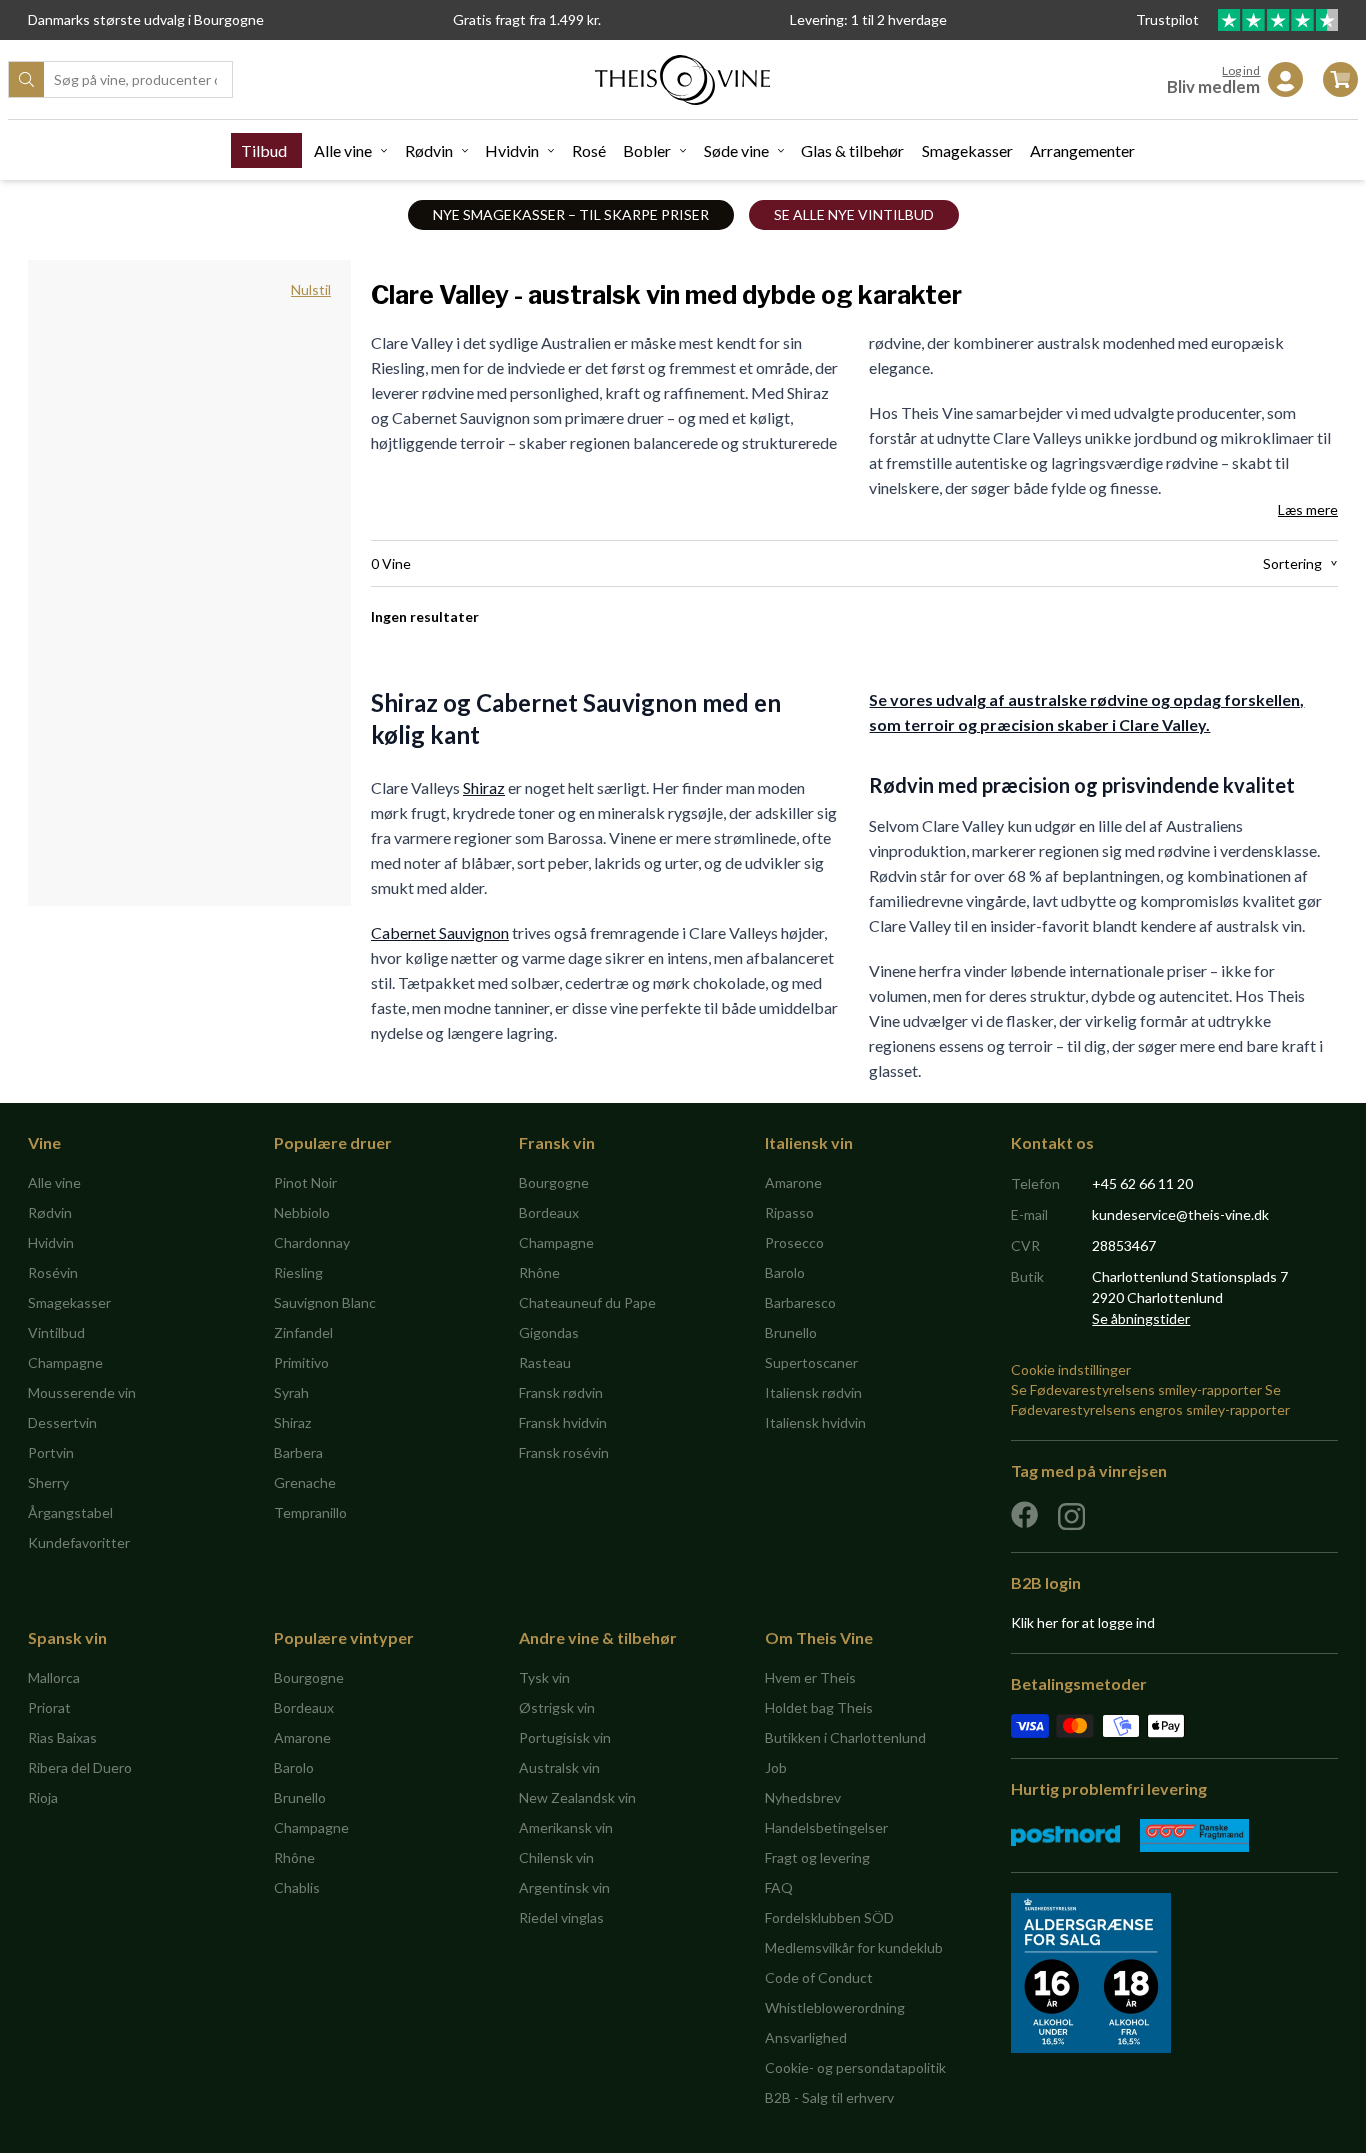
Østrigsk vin (557, 1707)
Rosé (589, 150)
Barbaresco (800, 1302)
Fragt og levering (817, 1857)
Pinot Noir (305, 1182)
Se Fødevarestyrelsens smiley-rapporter (1136, 1389)
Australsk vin (559, 1767)
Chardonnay (312, 1242)
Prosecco (794, 1242)
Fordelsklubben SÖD (829, 1917)
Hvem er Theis (810, 1677)
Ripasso (789, 1212)
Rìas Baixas (62, 1737)
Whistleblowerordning (835, 2007)
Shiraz (484, 787)
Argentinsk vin (564, 1887)
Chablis (297, 1887)
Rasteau (545, 1362)
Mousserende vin (82, 1392)
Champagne (65, 1362)
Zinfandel (303, 1332)
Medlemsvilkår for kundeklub (854, 1947)
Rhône (539, 1272)
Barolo (785, 1272)
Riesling (298, 1272)
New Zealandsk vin (577, 1797)
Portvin (51, 1452)
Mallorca (54, 1677)
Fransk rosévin (564, 1452)
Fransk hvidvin (563, 1422)
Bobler (647, 150)
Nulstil (311, 289)
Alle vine (343, 150)
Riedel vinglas (561, 1917)
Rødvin (429, 150)
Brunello (791, 1332)
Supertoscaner (811, 1362)
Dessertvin (62, 1422)
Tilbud (264, 150)
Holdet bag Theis (819, 1707)
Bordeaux (549, 1212)
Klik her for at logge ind (1083, 1622)
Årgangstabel (70, 1512)
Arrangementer (1082, 150)
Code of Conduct (819, 1977)
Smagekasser (967, 150)
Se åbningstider (1141, 1318)
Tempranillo (310, 1512)
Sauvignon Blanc (325, 1302)
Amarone (793, 1182)
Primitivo (301, 1362)
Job (776, 1767)
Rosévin (53, 1272)
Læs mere (1308, 509)
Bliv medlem (1213, 86)
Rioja (43, 1797)
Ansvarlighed (806, 2037)
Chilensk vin (556, 1857)
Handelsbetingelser (826, 1827)
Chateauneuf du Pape (587, 1302)
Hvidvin (512, 150)
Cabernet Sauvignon (440, 932)
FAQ (779, 1887)
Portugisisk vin (565, 1737)
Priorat (49, 1707)
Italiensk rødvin (813, 1392)
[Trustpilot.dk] (1278, 20)
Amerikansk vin (566, 1827)
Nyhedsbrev (803, 1797)
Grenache (305, 1482)
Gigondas (549, 1332)
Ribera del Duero (80, 1767)
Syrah (291, 1392)
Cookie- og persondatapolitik (855, 2067)
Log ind (1241, 70)
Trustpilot (1169, 19)
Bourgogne (554, 1182)
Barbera (298, 1452)
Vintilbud (56, 1332)
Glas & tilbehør (852, 150)
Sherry (48, 1482)
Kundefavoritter (79, 1542)
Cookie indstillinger (1071, 1369)
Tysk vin (544, 1677)
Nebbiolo (302, 1212)
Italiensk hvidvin (815, 1422)
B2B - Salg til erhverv (829, 2097)
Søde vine (736, 150)
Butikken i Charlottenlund (845, 1737)
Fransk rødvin (561, 1392)
